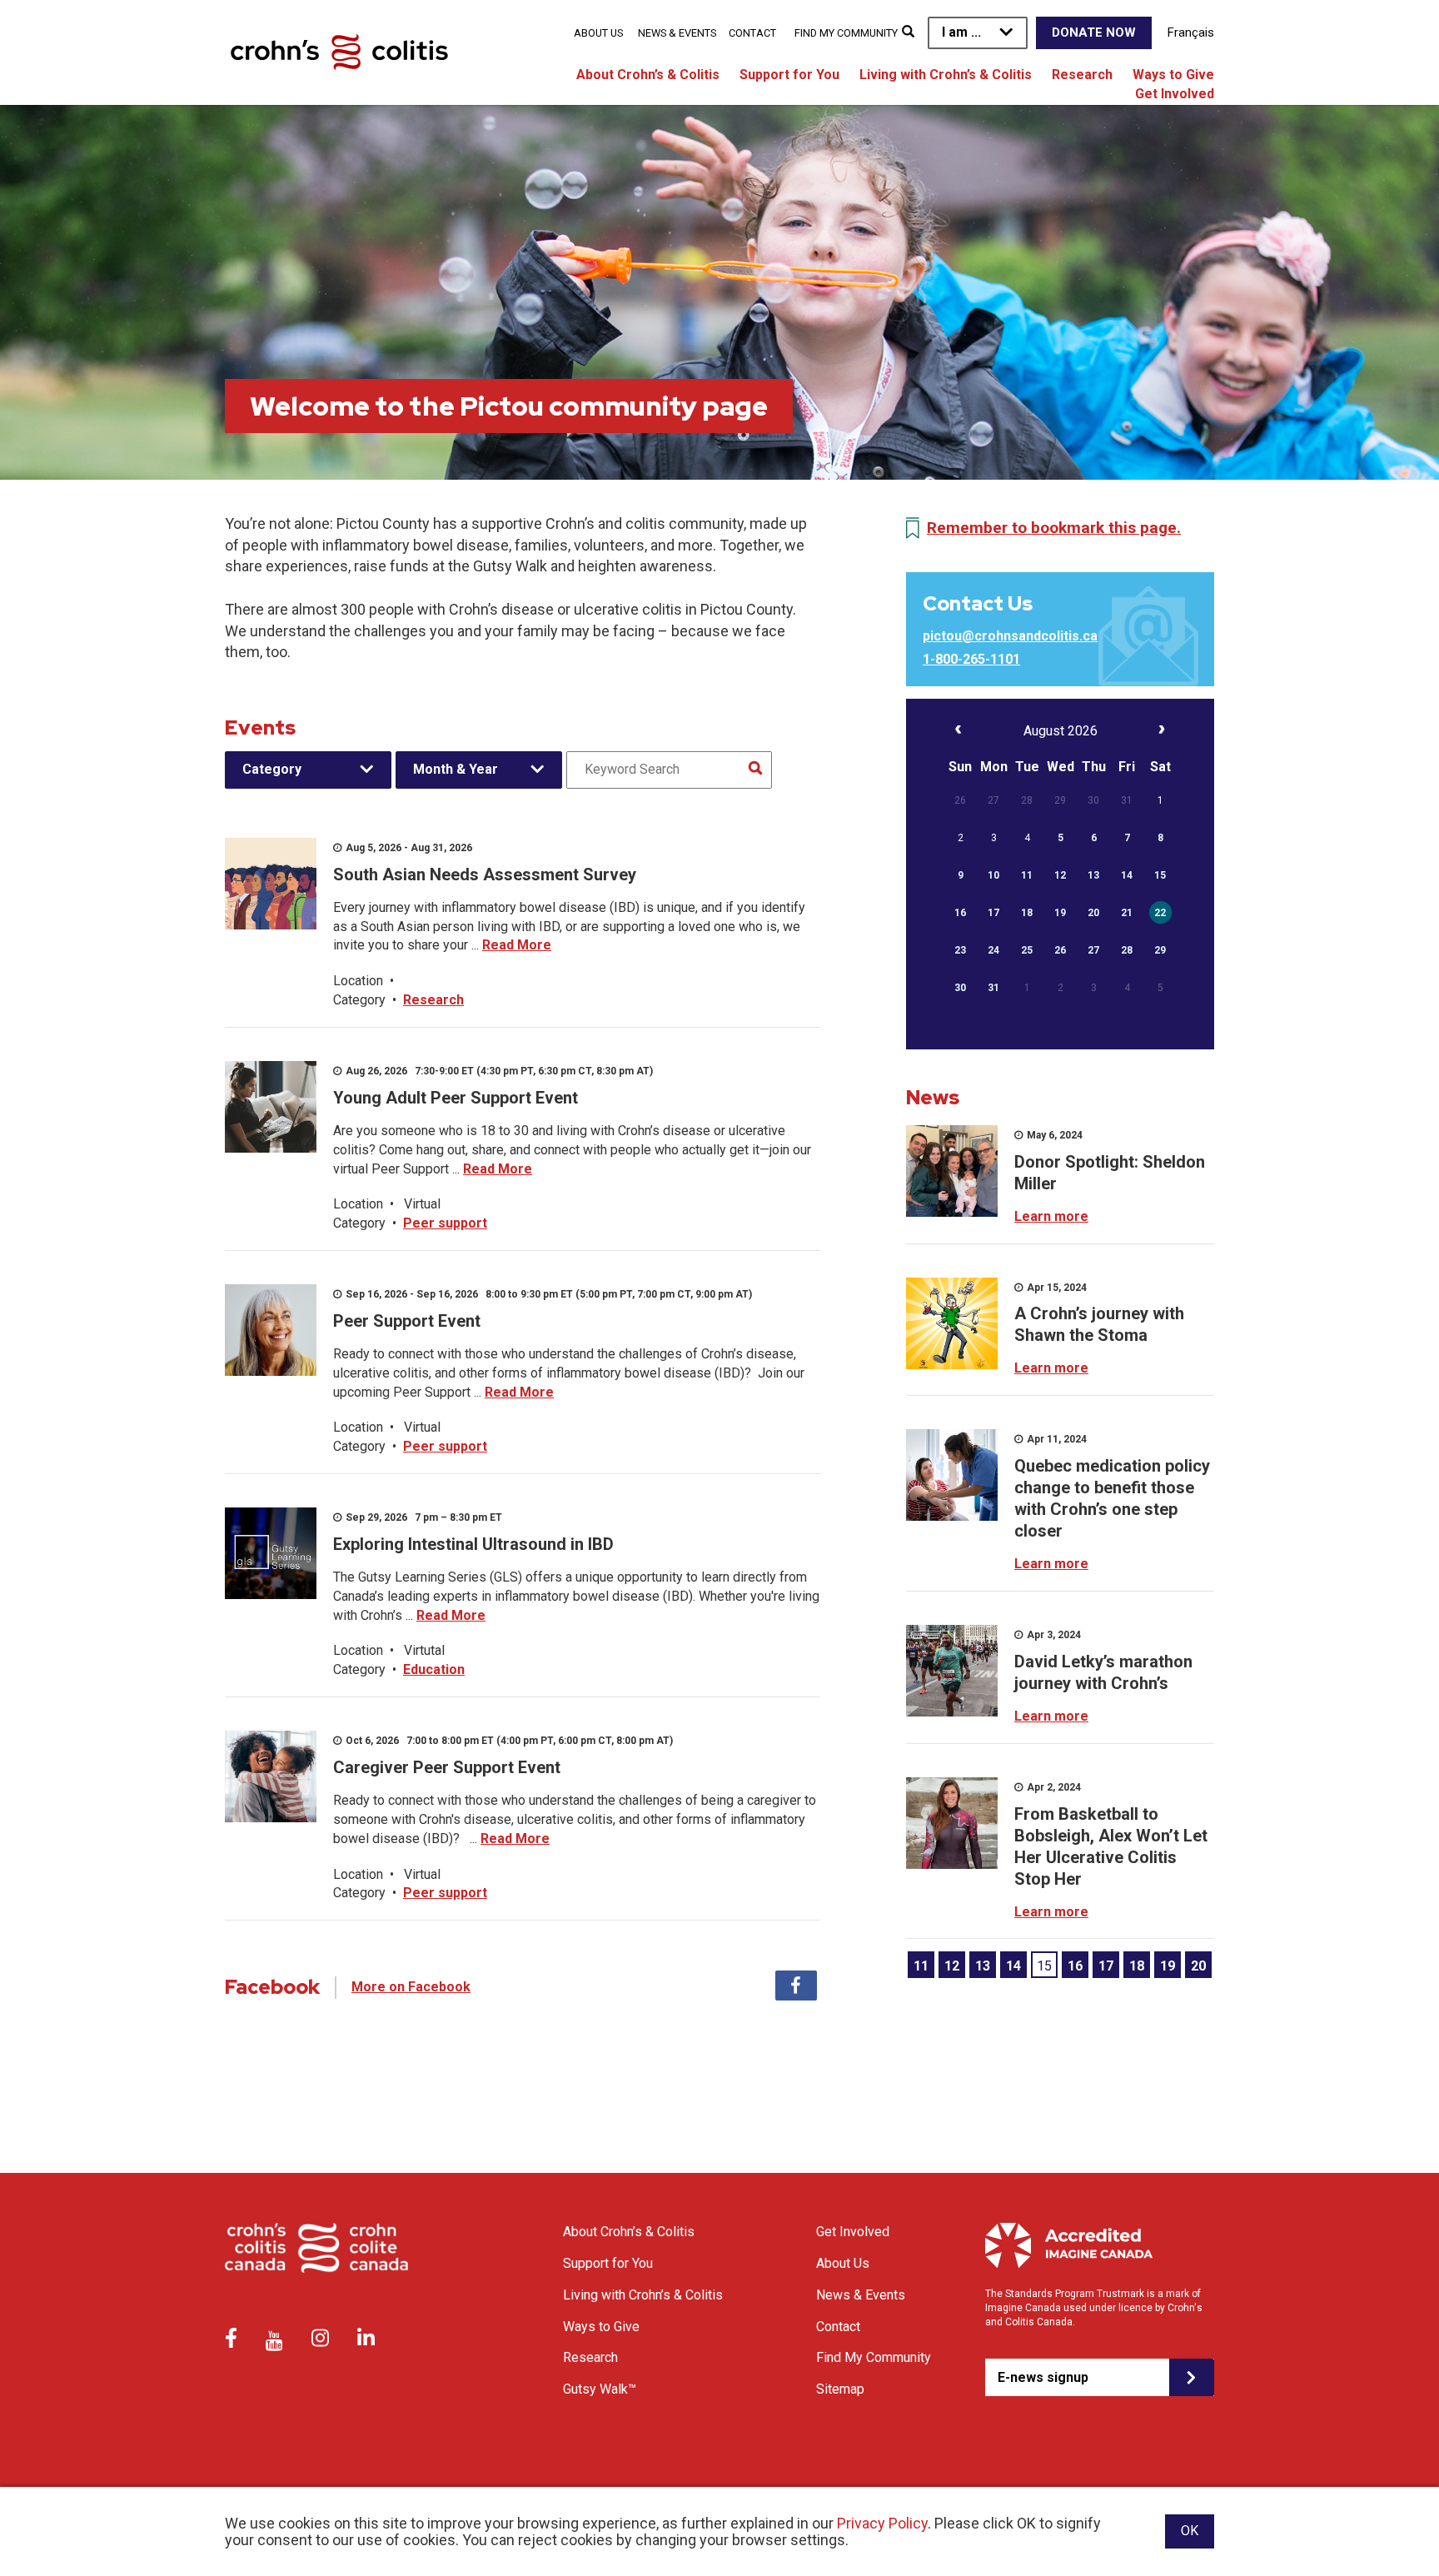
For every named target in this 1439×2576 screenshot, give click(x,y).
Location (358, 981)
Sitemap (840, 2389)
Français (1191, 32)
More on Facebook (411, 1987)
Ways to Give (1173, 75)
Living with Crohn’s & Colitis (946, 75)
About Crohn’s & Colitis (648, 75)
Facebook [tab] (796, 1986)
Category (272, 769)
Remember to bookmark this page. (1054, 528)
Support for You (789, 75)
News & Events (677, 33)
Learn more (1051, 1216)
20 (1198, 1966)
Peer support (445, 1223)
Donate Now (1094, 32)
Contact (752, 33)
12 (952, 1966)
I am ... (961, 32)
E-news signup (1043, 2377)
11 (921, 1966)
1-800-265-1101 (971, 659)
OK (1190, 2531)
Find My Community (846, 33)
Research (1082, 75)
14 (1013, 1966)
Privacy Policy (882, 2523)
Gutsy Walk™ (600, 2389)
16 (1075, 1966)
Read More (517, 945)
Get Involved (1175, 94)
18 (1137, 1966)
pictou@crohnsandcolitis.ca (1010, 636)
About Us (598, 33)
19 (1168, 1966)
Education (434, 1669)
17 (1106, 1966)
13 (983, 1966)
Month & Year (456, 769)
